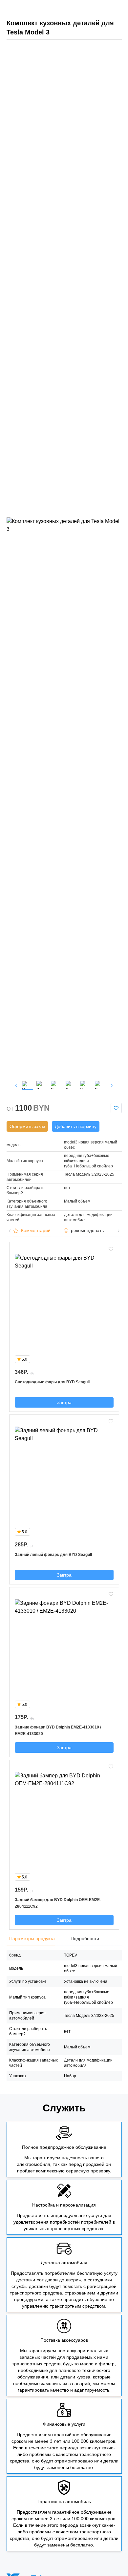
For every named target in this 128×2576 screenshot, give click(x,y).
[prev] (16, 1085)
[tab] (35, 1231)
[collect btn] (116, 1108)
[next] (112, 1085)
